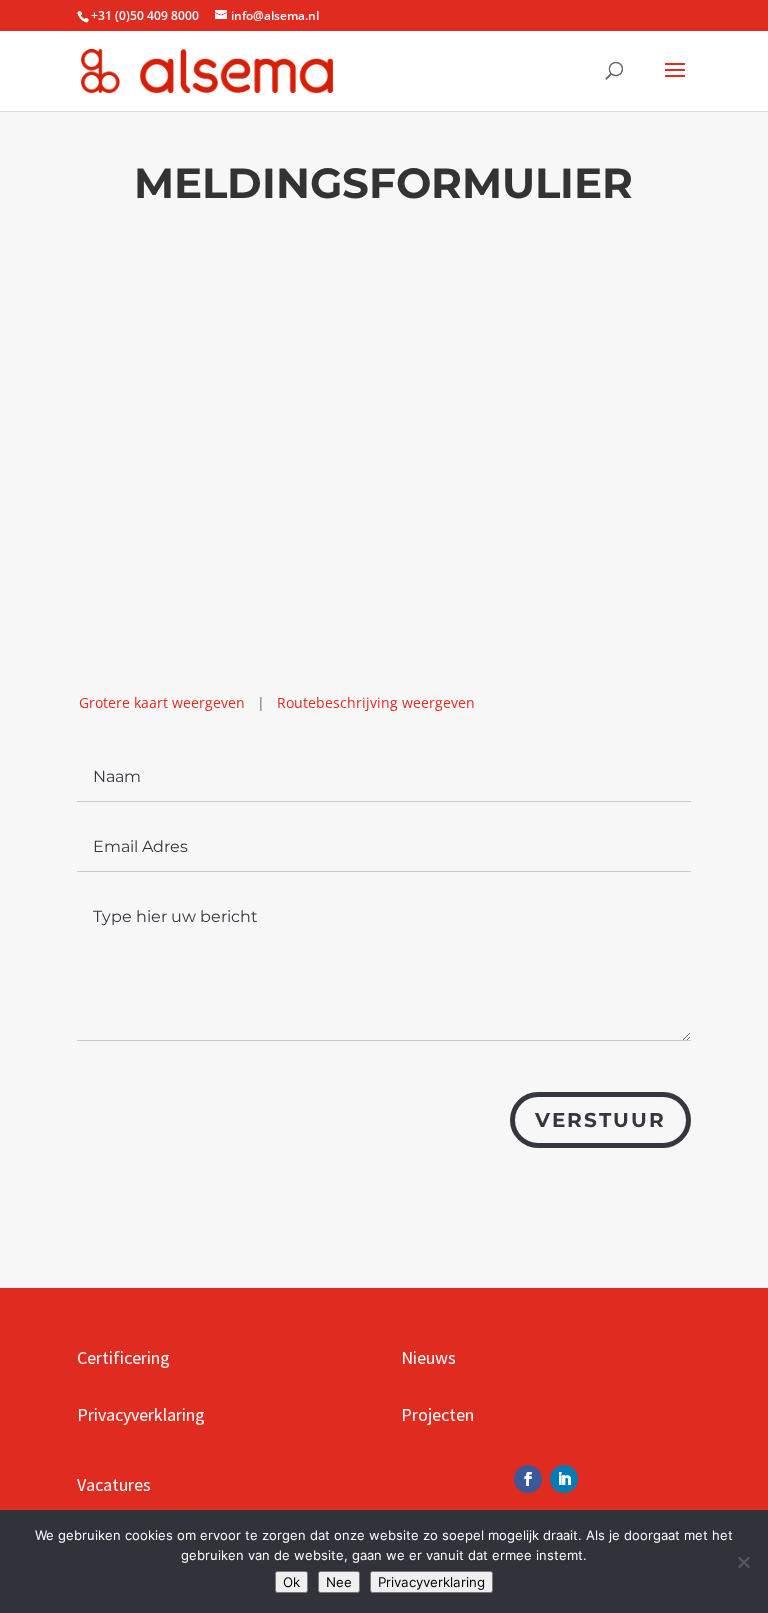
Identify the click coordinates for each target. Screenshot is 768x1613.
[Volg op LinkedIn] (564, 1479)
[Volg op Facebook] (528, 1479)
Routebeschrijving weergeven (376, 702)
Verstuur (600, 1120)
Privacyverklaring (431, 1582)
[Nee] (743, 1562)
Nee (339, 1582)
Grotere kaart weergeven (162, 702)
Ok (291, 1582)
